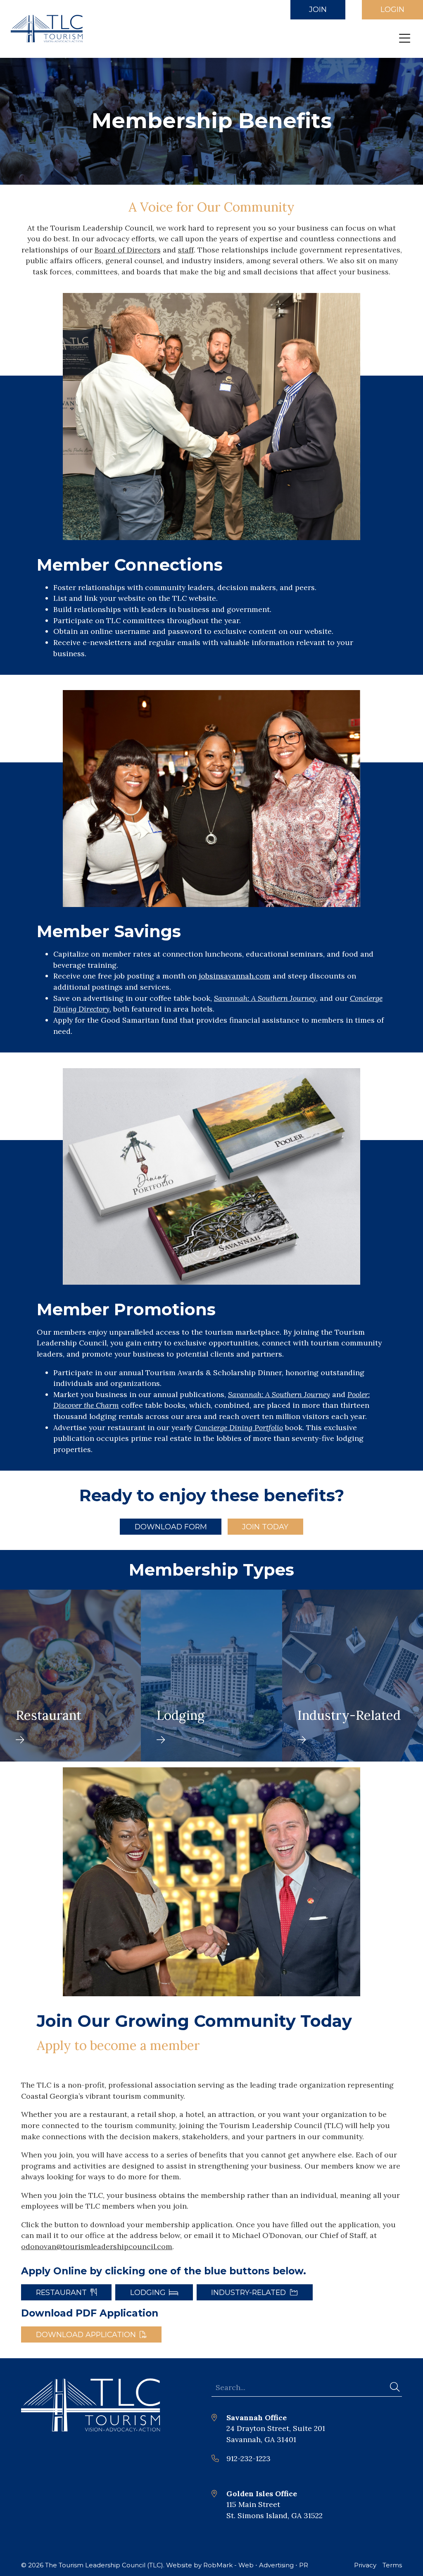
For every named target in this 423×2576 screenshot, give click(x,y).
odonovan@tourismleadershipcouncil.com (97, 2246)
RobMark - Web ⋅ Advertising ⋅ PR (256, 2565)
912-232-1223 (248, 2458)
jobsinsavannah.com (235, 976)
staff (186, 250)
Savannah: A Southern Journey (279, 1394)
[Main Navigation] (405, 39)
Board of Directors (128, 250)
